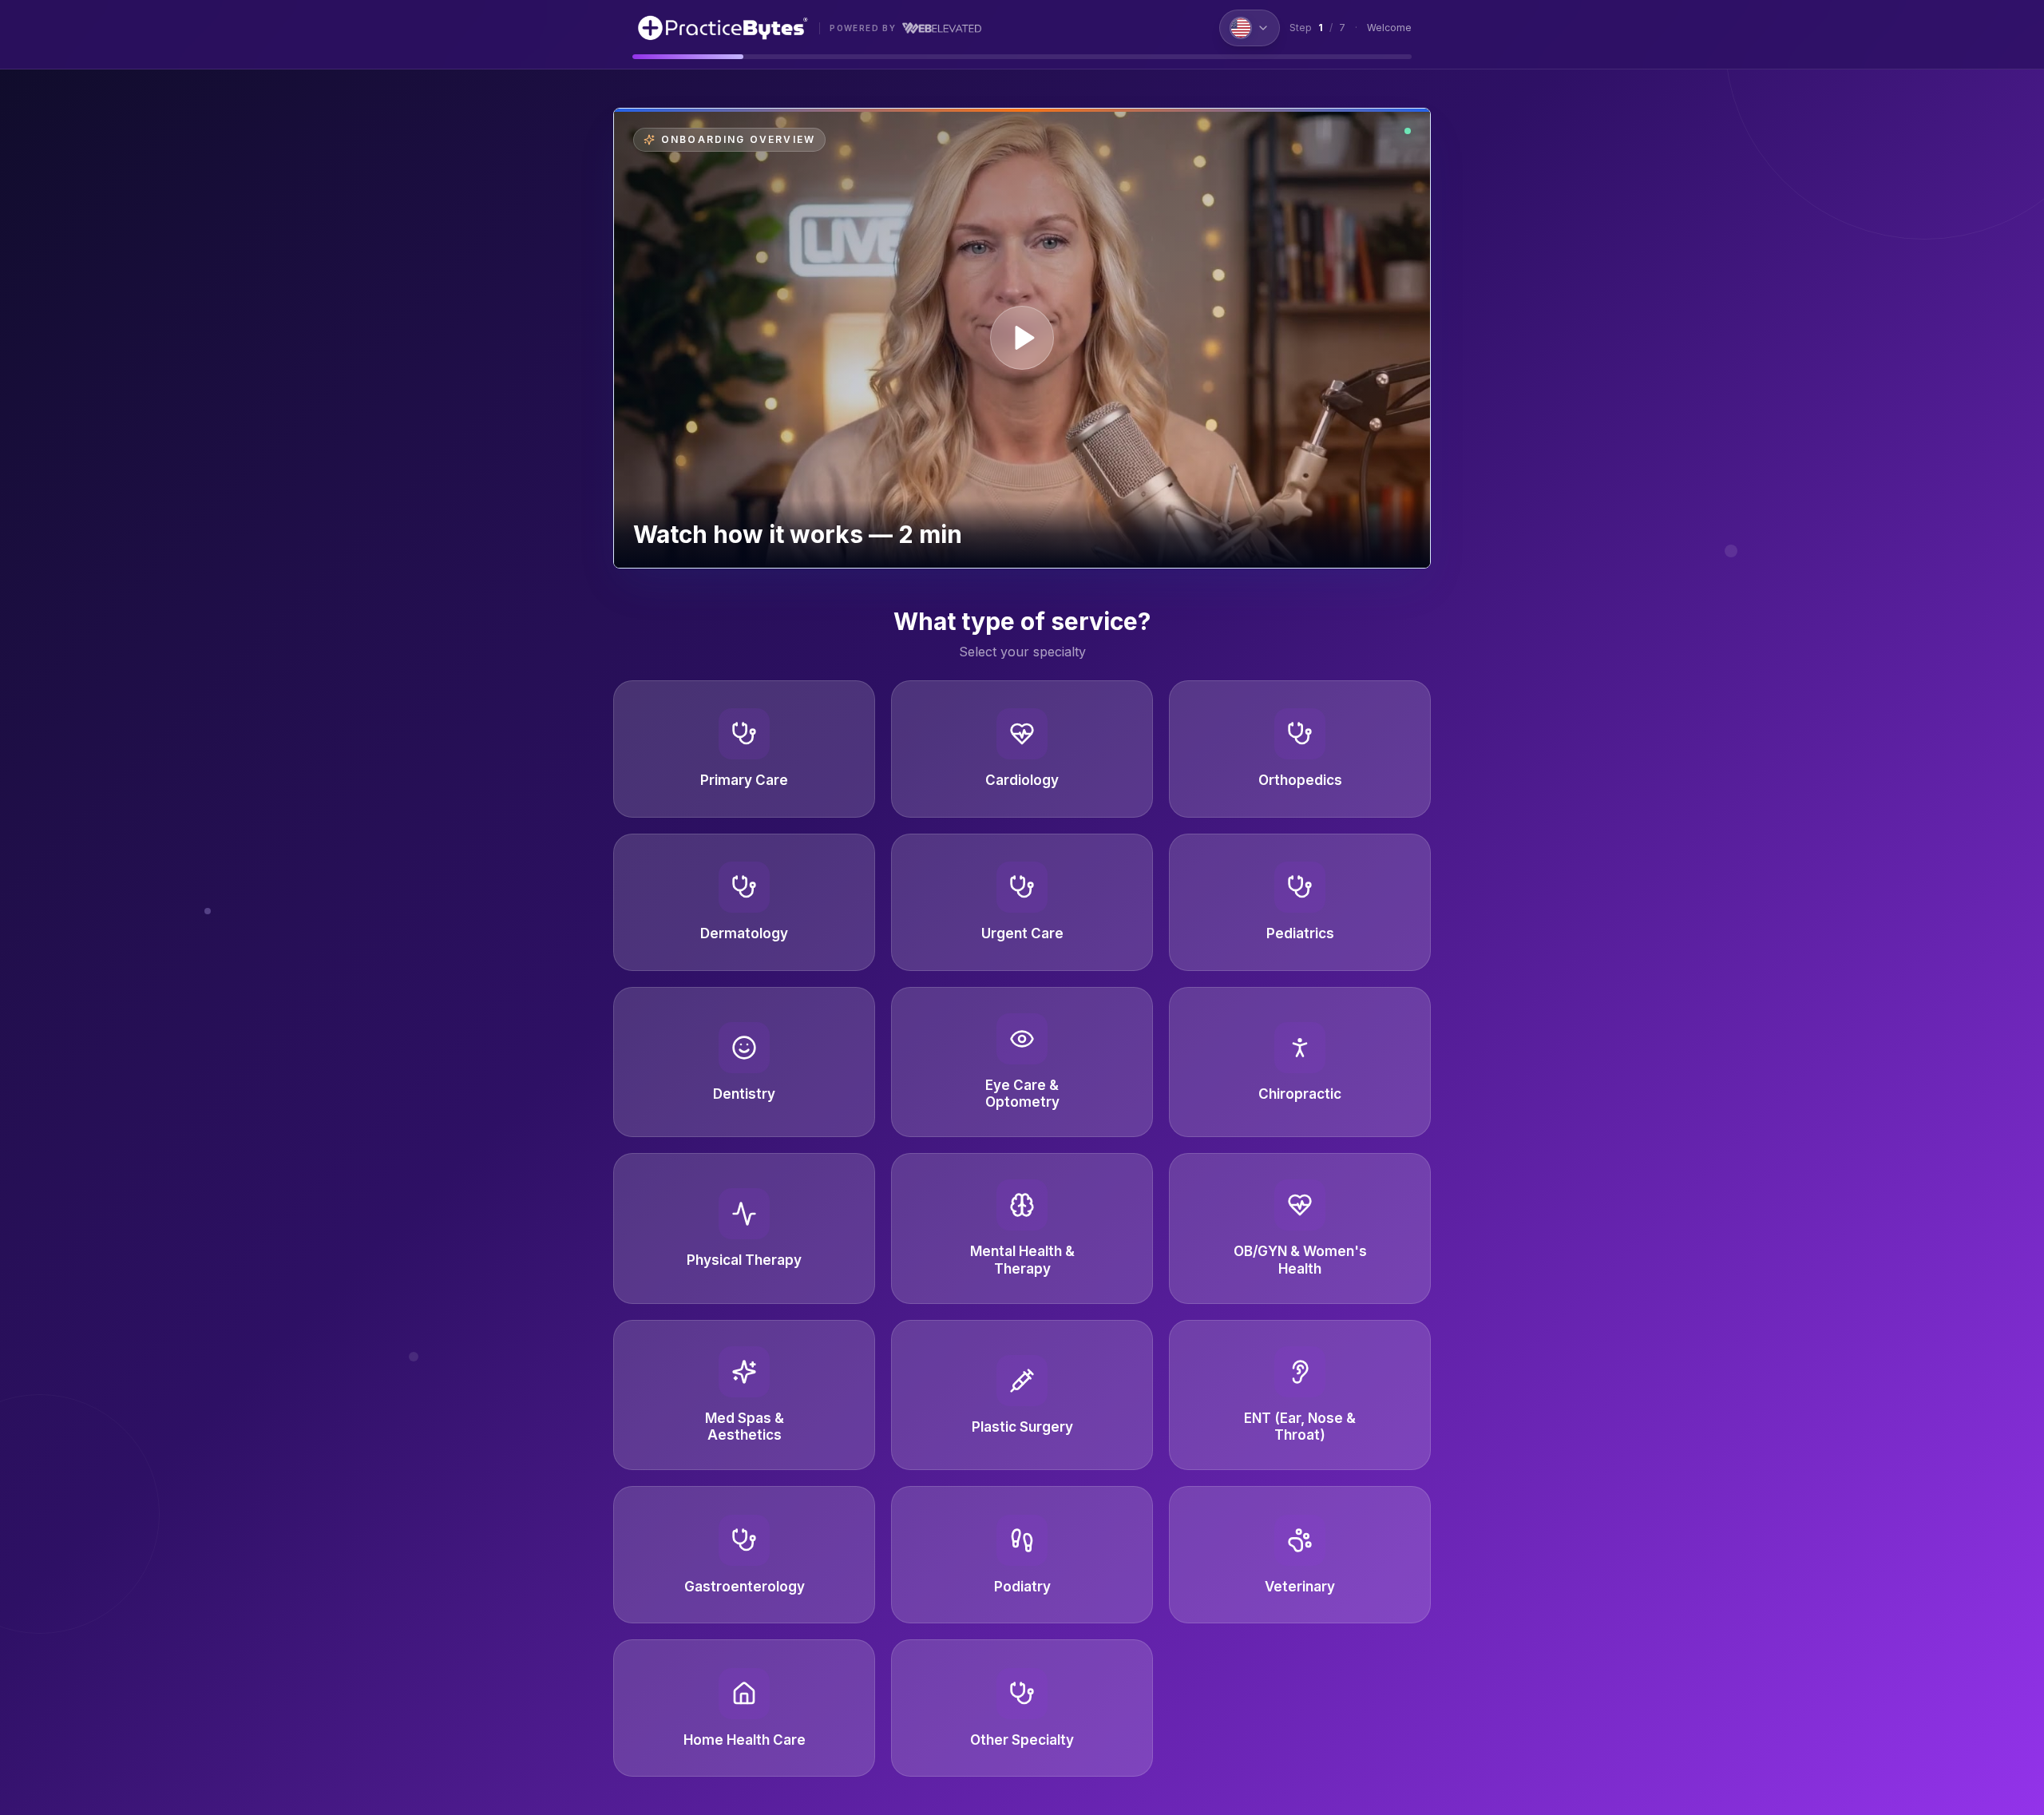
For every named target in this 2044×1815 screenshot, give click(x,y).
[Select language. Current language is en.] (1250, 28)
